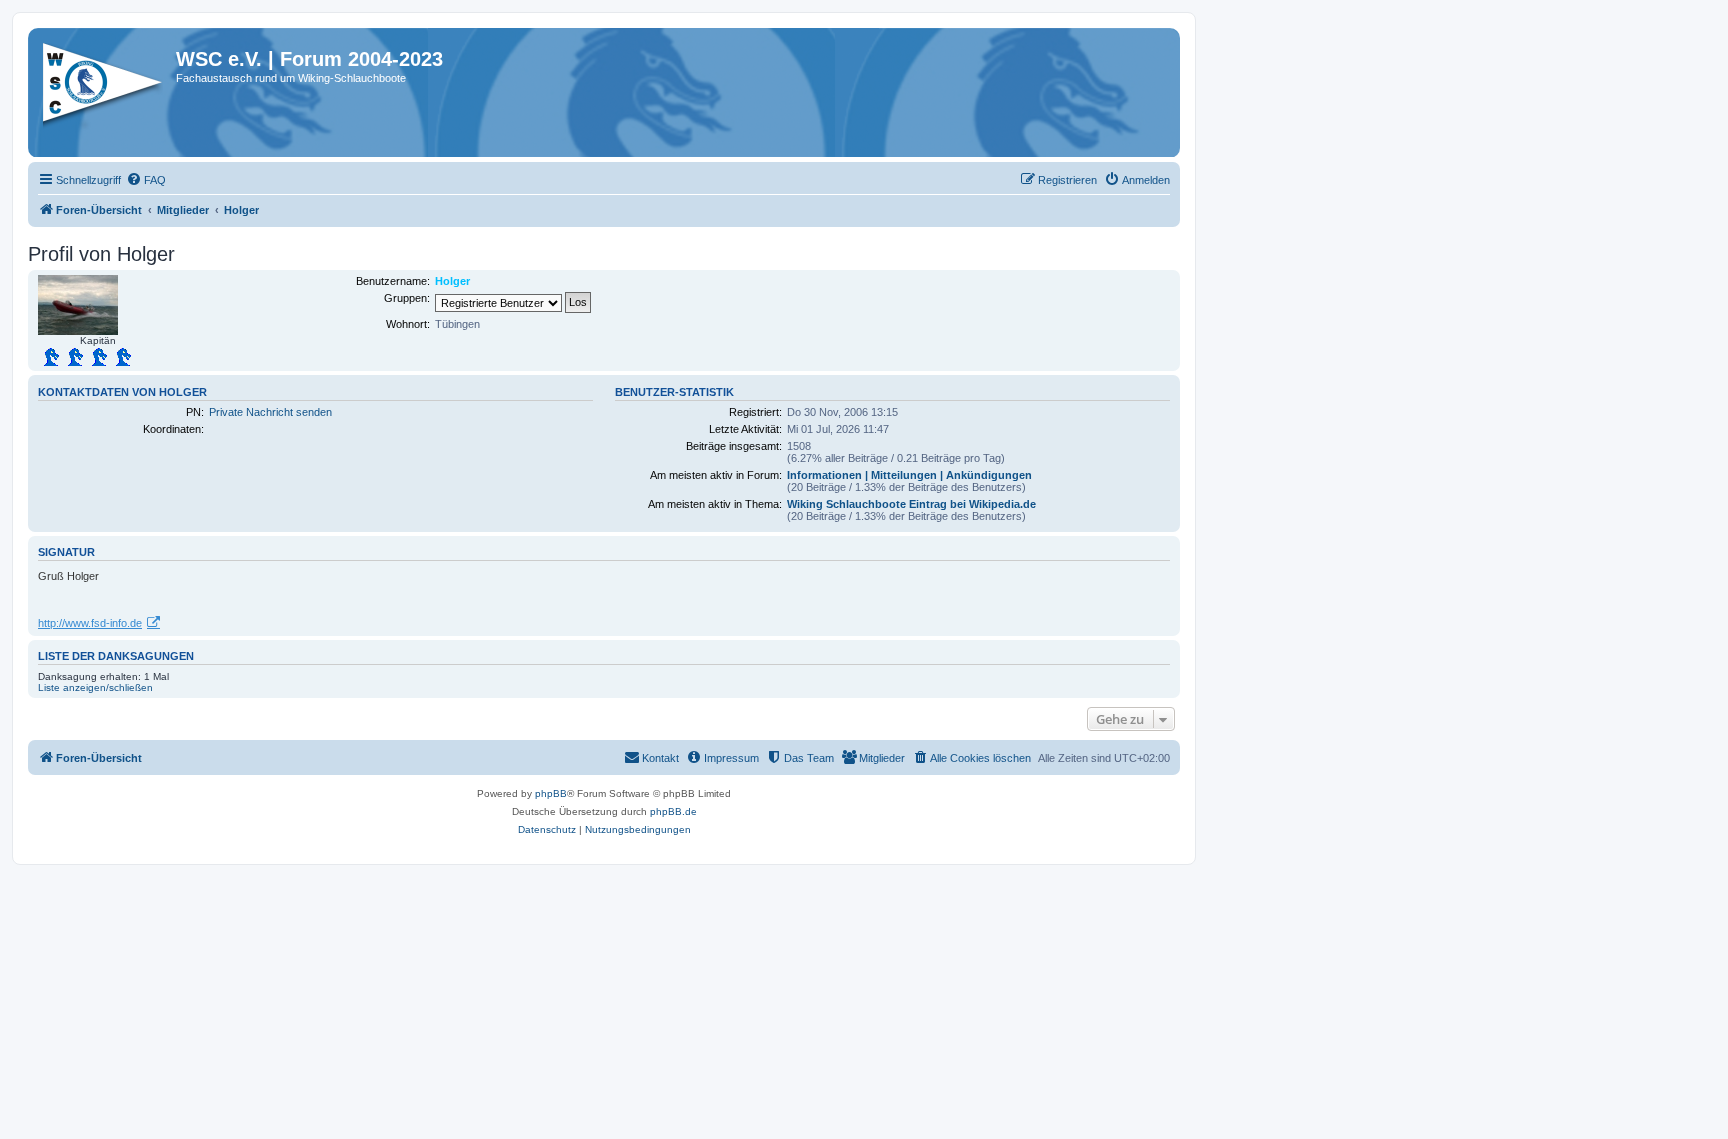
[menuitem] (146, 180)
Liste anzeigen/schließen (95, 687)
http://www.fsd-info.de (90, 623)
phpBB (551, 793)
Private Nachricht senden (270, 412)
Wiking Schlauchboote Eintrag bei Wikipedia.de (911, 504)
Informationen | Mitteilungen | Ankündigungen (909, 475)
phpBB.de (673, 811)
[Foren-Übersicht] (104, 89)
